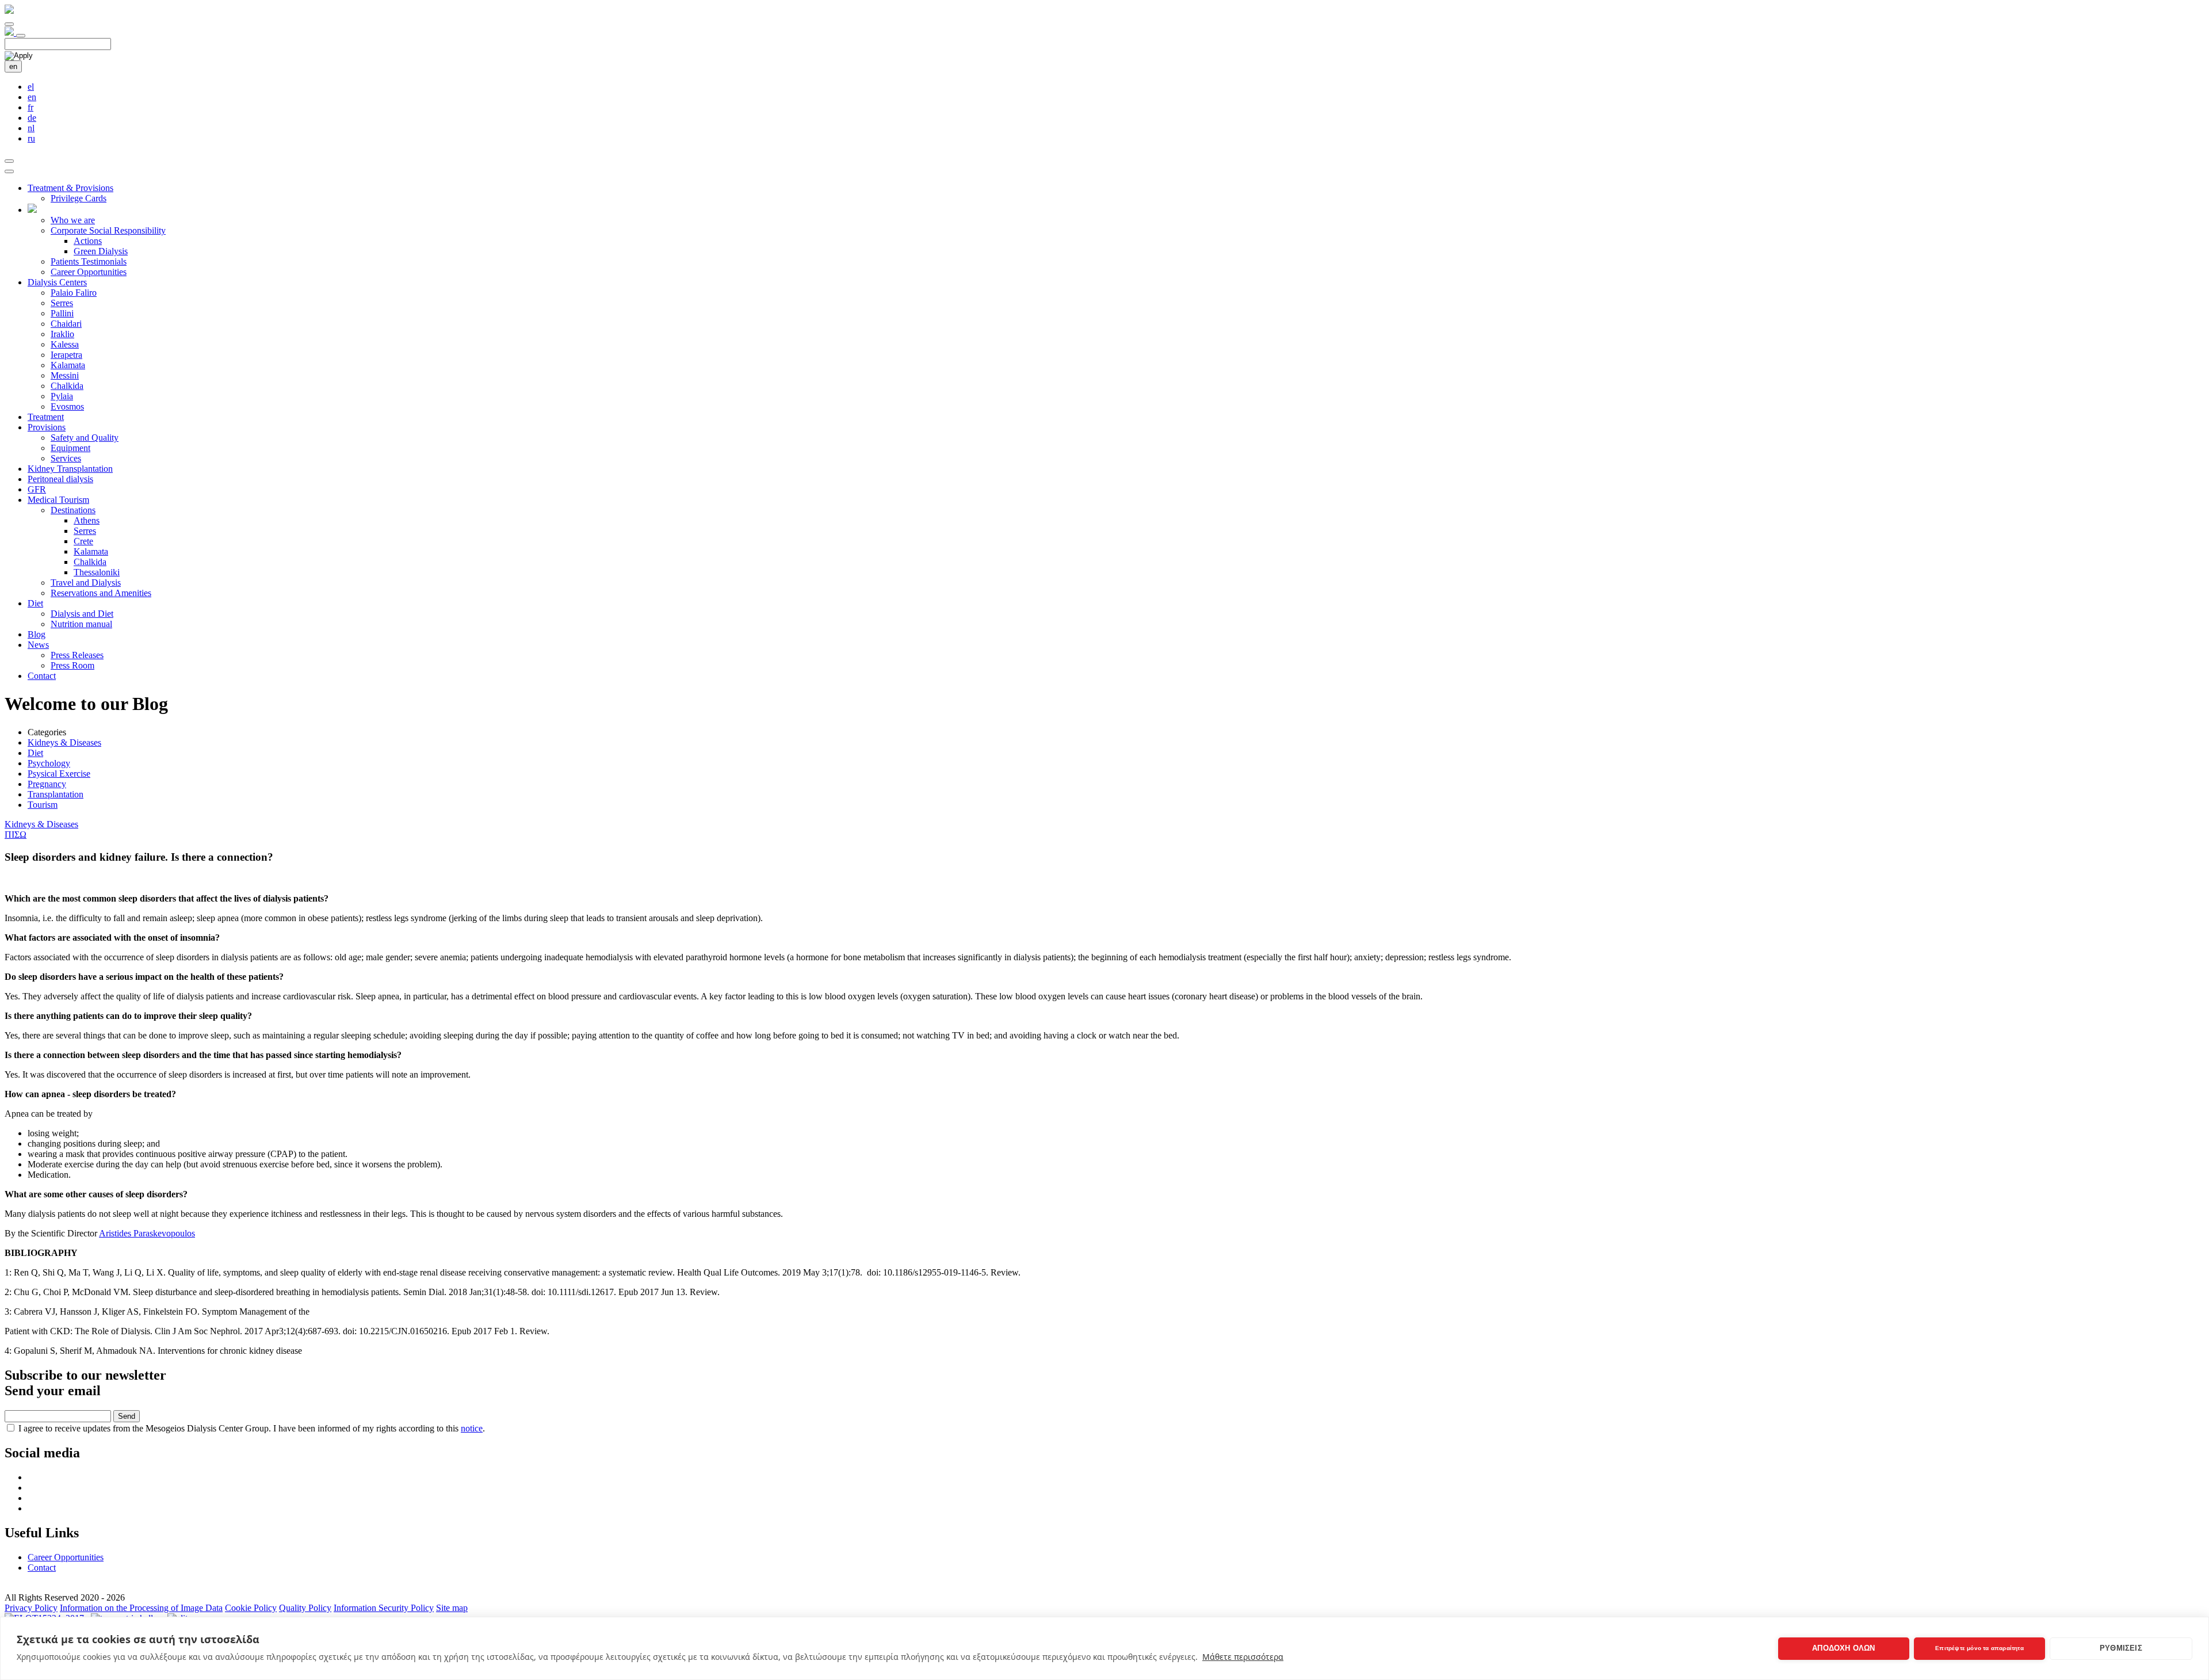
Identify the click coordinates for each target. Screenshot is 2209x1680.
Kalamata (68, 365)
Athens (87, 520)
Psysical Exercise (59, 774)
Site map (452, 1608)
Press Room (72, 665)
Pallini (62, 313)
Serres (62, 303)
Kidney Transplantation (70, 469)
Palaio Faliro (74, 293)
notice (472, 1428)
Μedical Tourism (58, 500)
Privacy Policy (31, 1608)
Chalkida (67, 386)
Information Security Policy (384, 1608)
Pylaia (62, 396)
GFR (37, 489)
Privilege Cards (79, 198)
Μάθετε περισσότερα (1243, 1657)
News (38, 645)
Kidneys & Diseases (64, 742)
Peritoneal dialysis (60, 479)
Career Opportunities (89, 272)
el (31, 87)
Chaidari (66, 324)
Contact (42, 676)
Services (66, 458)
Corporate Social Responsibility (108, 230)
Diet (35, 603)
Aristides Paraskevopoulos (147, 1233)
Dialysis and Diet (82, 614)
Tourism (43, 805)
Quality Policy (305, 1608)
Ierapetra (66, 355)
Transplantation (56, 794)
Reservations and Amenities (101, 593)
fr (30, 107)
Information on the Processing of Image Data (141, 1608)
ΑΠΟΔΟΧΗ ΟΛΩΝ (1843, 1648)
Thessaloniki (97, 572)
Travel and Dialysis (86, 583)
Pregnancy (47, 784)
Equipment (70, 448)
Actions (88, 241)
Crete (83, 541)
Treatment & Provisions (70, 188)
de (32, 118)
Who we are (73, 220)
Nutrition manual (81, 624)
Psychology (49, 763)
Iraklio (62, 334)
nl (31, 128)
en (13, 66)
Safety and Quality (85, 438)
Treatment (46, 417)
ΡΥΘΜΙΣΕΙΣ (2121, 1648)
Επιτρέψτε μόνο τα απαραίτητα (1979, 1648)
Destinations (73, 510)
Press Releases (77, 655)
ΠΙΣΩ (16, 835)
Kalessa (65, 344)
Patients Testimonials (89, 261)
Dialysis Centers (57, 282)
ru (31, 138)
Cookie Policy (251, 1608)
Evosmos (67, 406)
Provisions (47, 427)
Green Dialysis (101, 251)
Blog (37, 634)
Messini (65, 375)
